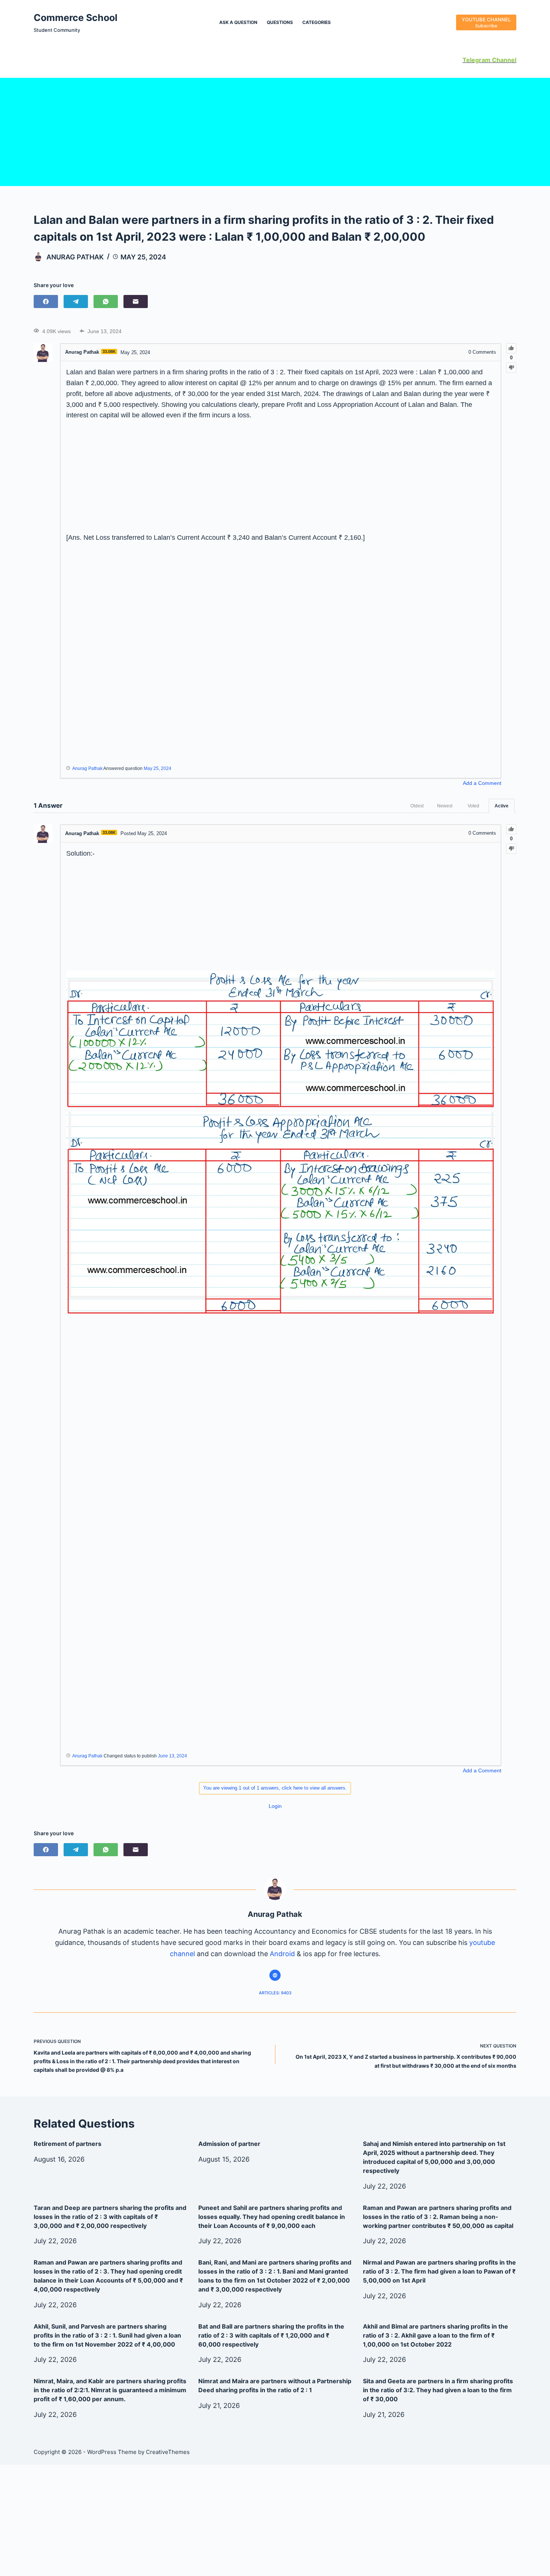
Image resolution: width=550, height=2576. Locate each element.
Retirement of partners (68, 2144)
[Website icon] (275, 1975)
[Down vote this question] (511, 368)
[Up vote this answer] (511, 829)
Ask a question (238, 22)
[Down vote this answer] (511, 849)
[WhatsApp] (106, 302)
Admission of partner (229, 2144)
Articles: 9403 (275, 1993)
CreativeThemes (168, 2452)
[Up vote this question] (511, 348)
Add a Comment (482, 783)
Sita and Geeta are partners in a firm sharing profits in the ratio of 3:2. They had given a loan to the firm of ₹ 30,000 (438, 2390)
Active (502, 806)
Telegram (476, 60)
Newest (445, 806)
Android (282, 1954)
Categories (317, 22)
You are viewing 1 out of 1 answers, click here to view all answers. (275, 1788)
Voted (473, 806)
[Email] (136, 302)
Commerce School (76, 18)
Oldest (417, 806)
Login (275, 1806)
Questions (280, 22)
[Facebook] (46, 302)
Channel (503, 60)
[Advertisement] (275, 130)
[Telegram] (76, 302)
